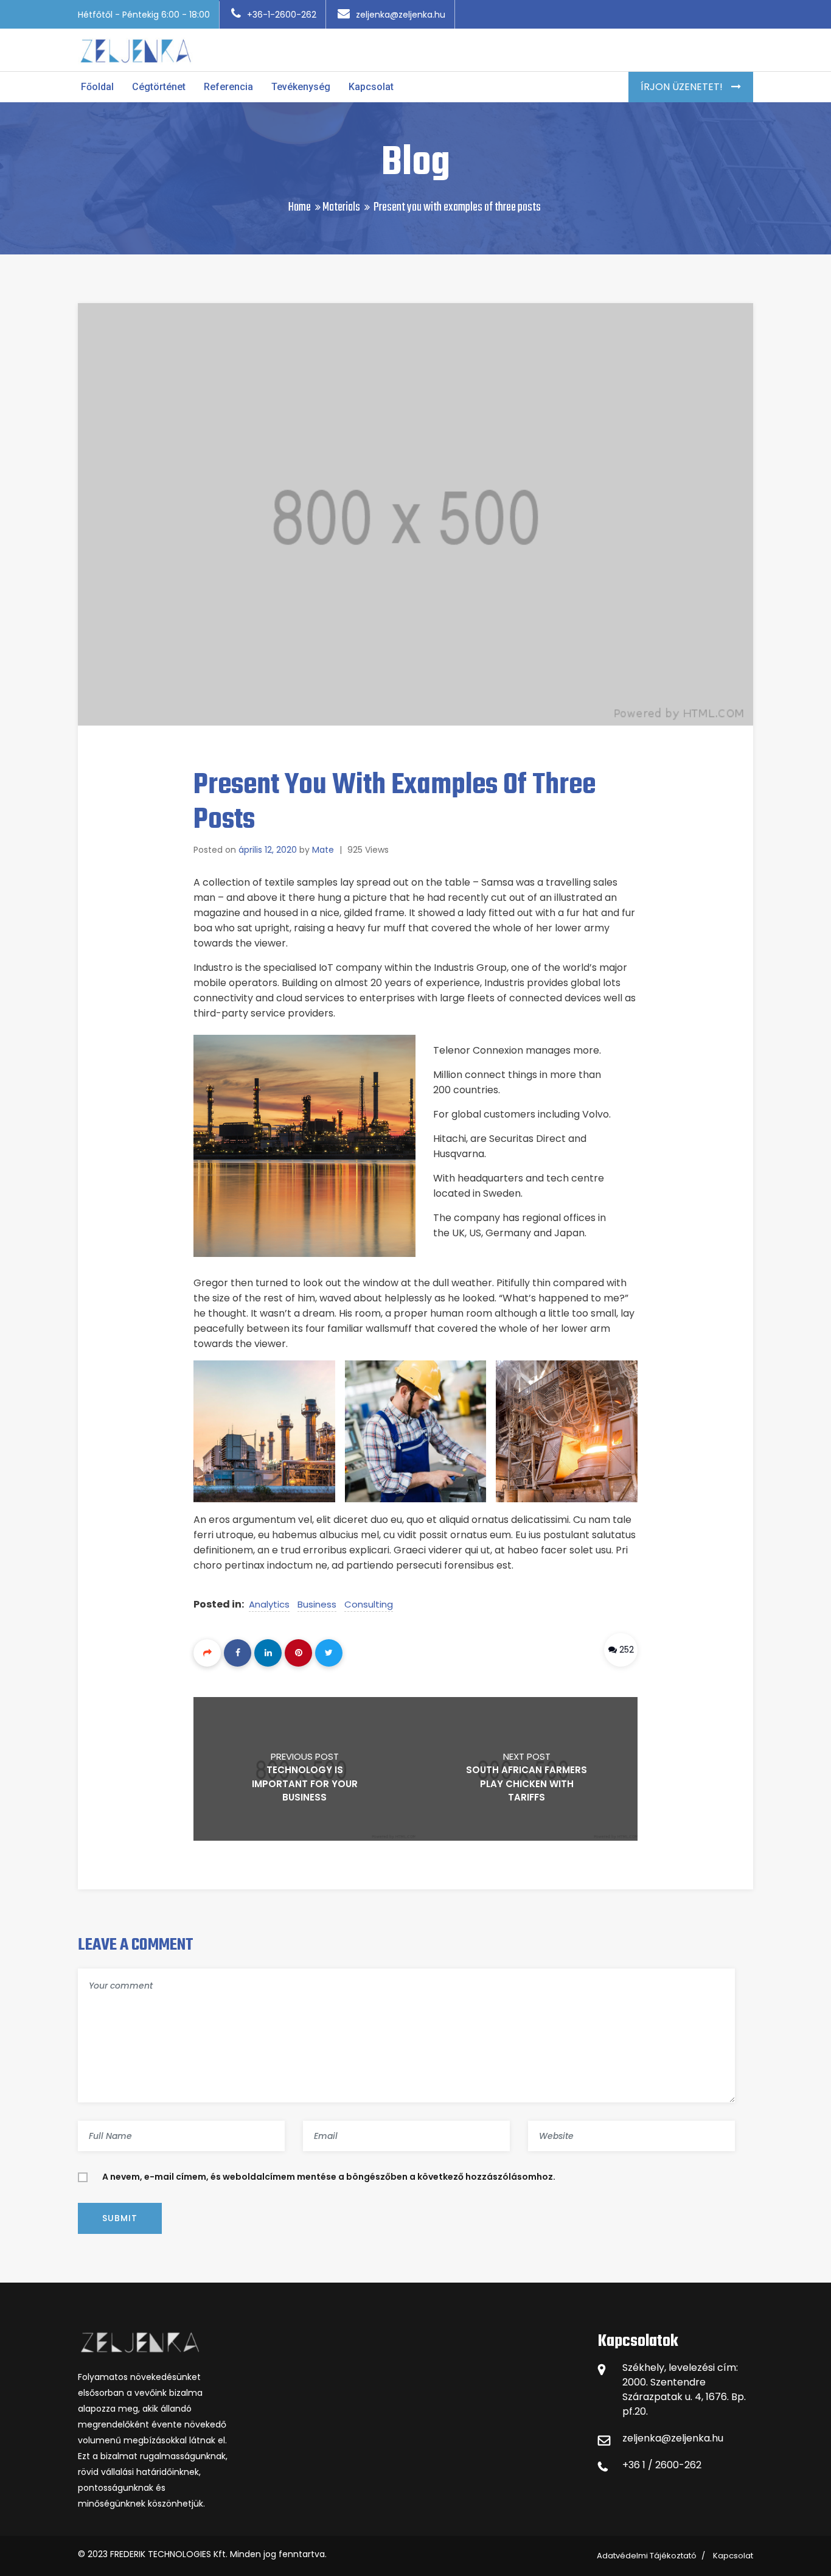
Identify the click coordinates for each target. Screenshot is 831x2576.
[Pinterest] (298, 1653)
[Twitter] (329, 1653)
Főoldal (97, 87)
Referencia (228, 87)
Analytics (269, 1604)
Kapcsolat (371, 87)
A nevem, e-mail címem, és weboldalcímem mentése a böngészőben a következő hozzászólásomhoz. (329, 2177)
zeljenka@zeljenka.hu (401, 15)
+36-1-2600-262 (282, 15)
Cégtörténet (159, 87)
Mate (323, 850)
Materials (341, 207)
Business (317, 1604)
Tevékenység (301, 87)
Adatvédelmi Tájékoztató (647, 2556)
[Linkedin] (268, 1653)
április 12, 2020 (268, 850)
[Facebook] (238, 1653)
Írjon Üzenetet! (683, 87)
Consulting (369, 1604)
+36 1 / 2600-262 (662, 2465)
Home (300, 207)
